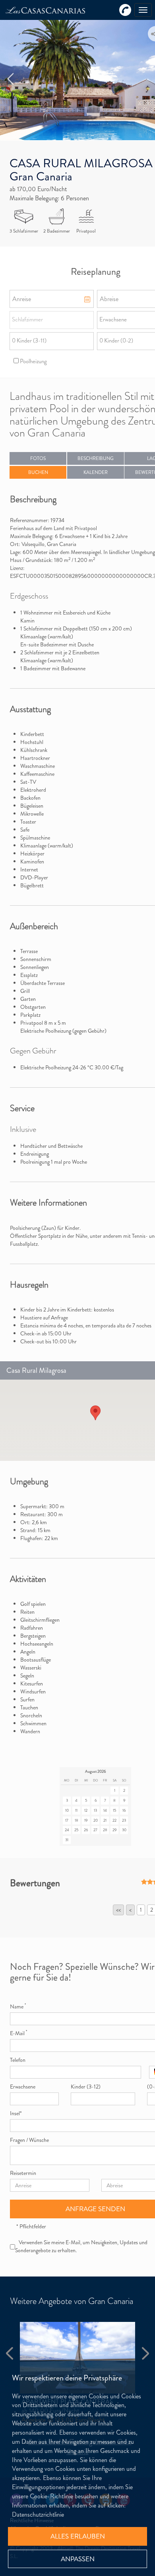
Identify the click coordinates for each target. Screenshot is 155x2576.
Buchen (38, 472)
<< (118, 1910)
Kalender (96, 472)
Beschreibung (96, 458)
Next (143, 2353)
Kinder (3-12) (86, 2087)
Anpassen (78, 2559)
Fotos (38, 458)
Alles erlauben (78, 2536)
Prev (11, 79)
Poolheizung (33, 361)
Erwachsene (23, 2087)
